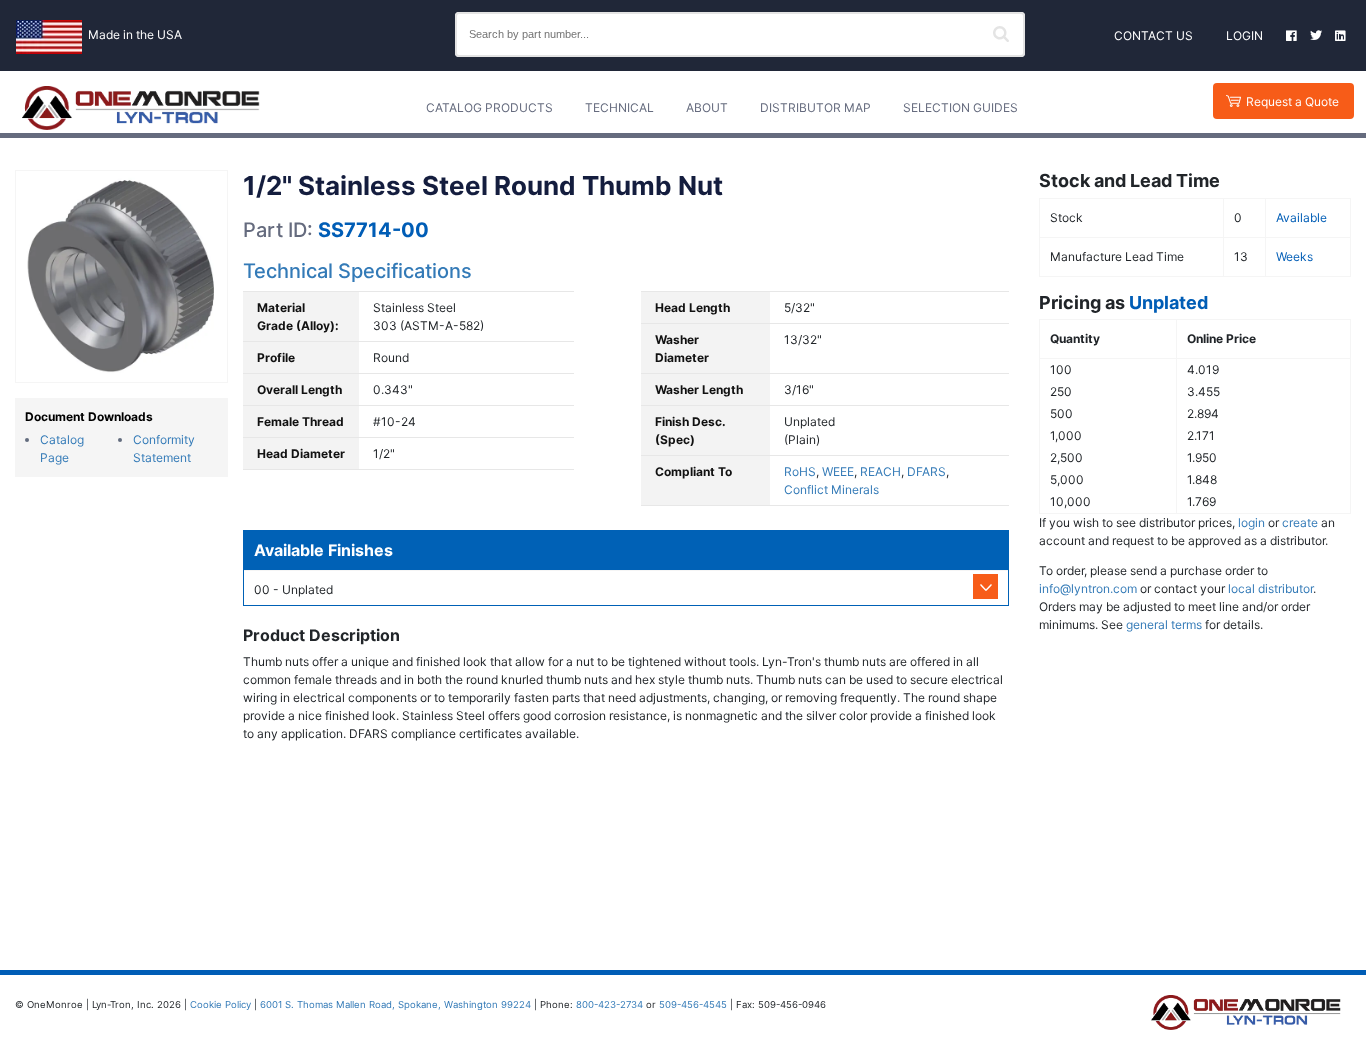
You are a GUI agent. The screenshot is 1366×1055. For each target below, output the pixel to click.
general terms (1164, 624)
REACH (880, 471)
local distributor (1270, 588)
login (1251, 522)
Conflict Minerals (831, 489)
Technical (619, 107)
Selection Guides (960, 107)
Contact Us (1153, 35)
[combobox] (739, 34)
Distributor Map (815, 107)
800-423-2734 (609, 1004)
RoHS (800, 471)
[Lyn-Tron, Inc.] (141, 108)
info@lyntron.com (1088, 588)
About (707, 107)
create (1300, 522)
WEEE (838, 471)
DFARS (926, 471)
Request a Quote (1292, 101)
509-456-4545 (693, 1004)
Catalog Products (489, 107)
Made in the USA (135, 34)
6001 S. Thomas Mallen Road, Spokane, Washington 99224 (395, 1004)
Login (1244, 35)
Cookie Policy (220, 1004)
